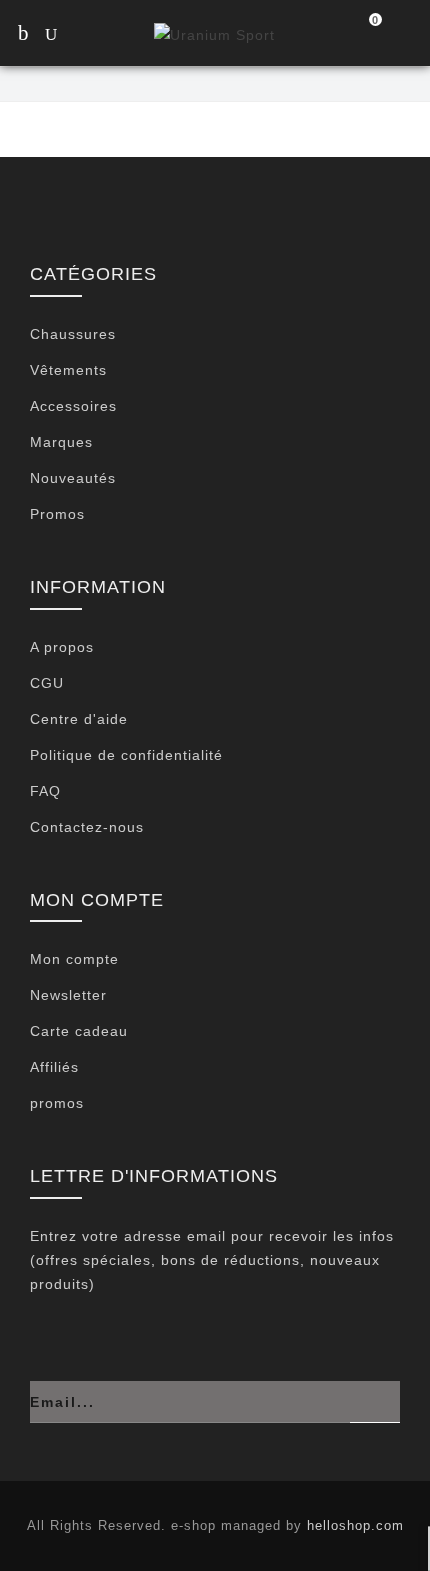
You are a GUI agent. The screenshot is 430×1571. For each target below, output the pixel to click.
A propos (62, 647)
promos (57, 1103)
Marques (61, 442)
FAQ (45, 791)
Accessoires (73, 406)
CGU (47, 683)
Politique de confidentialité (126, 755)
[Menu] (22, 34)
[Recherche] (70, 36)
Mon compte (74, 959)
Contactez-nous (87, 827)
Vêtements (68, 370)
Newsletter (68, 995)
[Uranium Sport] (214, 33)
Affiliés (54, 1067)
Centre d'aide (79, 719)
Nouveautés (73, 478)
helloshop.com (355, 1525)
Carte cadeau (79, 1031)
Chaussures (73, 334)
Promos (57, 514)
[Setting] (405, 35)
